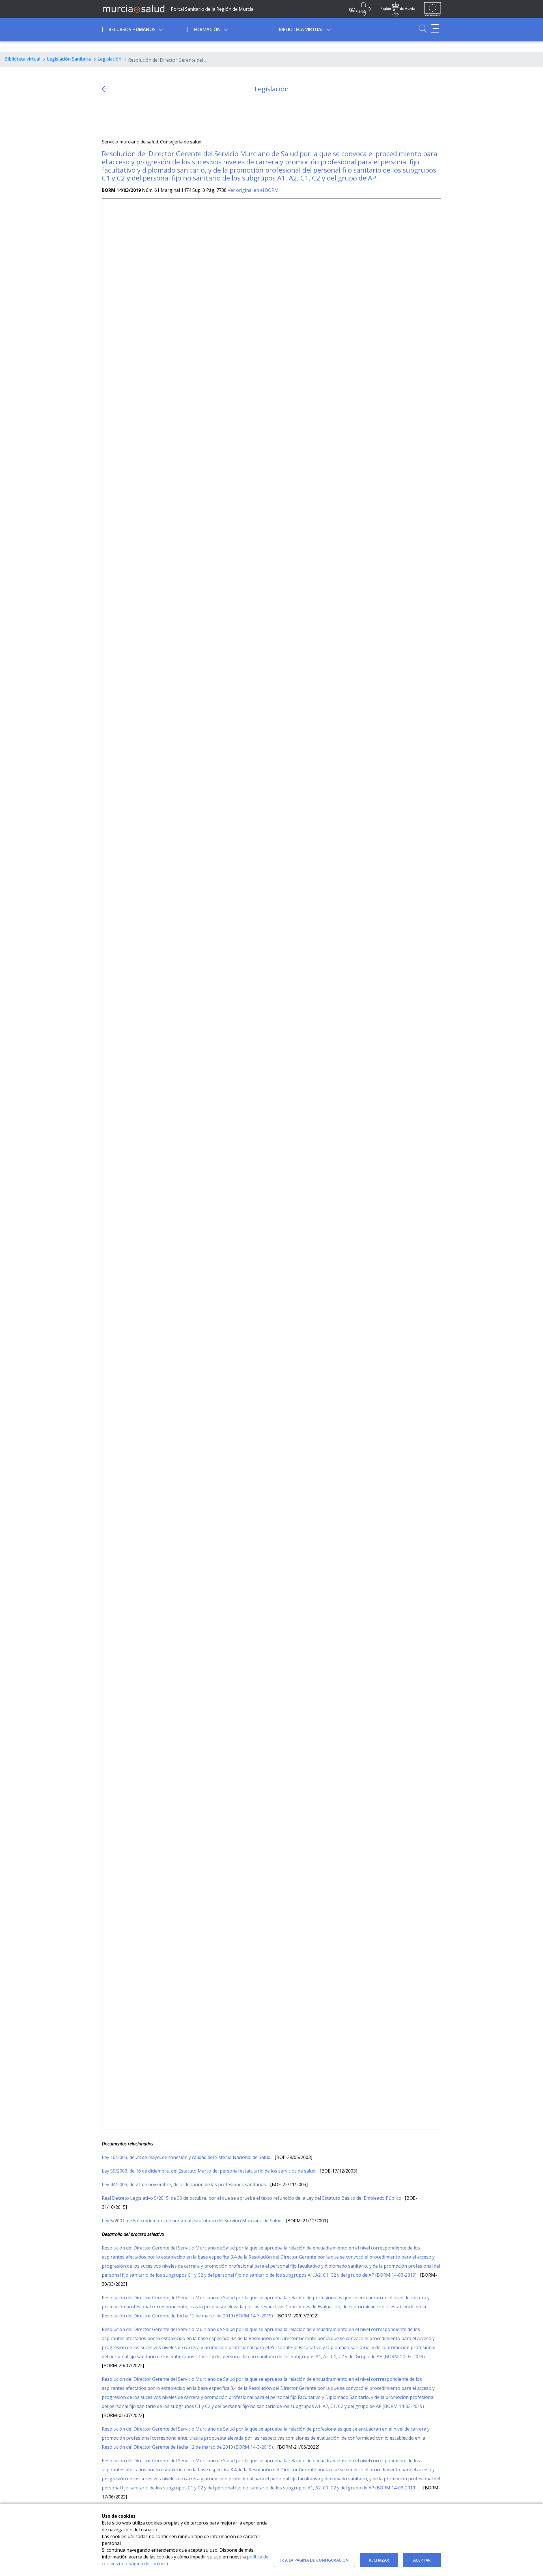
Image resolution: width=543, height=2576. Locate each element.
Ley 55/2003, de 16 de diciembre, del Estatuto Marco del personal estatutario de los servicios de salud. (210, 2171)
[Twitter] (106, 116)
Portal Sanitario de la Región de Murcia (212, 9)
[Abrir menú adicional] (435, 28)
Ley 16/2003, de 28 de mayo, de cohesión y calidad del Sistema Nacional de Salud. (187, 2157)
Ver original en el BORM (253, 190)
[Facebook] (117, 116)
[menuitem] (144, 29)
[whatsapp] (128, 116)
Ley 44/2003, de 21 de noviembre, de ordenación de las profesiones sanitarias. (185, 2184)
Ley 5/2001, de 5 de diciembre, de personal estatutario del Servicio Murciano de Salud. (193, 2221)
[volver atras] (105, 89)
